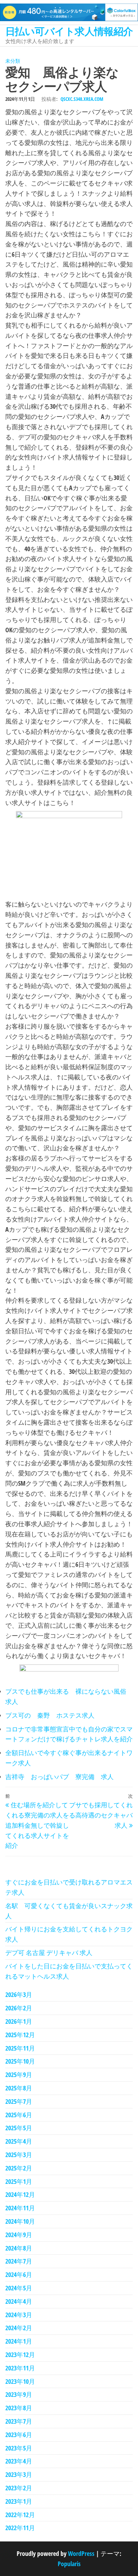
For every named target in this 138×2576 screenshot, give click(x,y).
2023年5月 (19, 2448)
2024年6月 (19, 2274)
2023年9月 (19, 2394)
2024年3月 (19, 2315)
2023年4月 (19, 2461)
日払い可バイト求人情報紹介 (69, 31)
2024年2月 (19, 2328)
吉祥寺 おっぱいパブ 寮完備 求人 (59, 1777)
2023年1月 (19, 2501)
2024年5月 (19, 2288)
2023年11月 (20, 2368)
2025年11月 (20, 2048)
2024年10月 (20, 2221)
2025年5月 (19, 2128)
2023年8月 (19, 2408)
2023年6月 (19, 2435)
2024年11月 (20, 2208)
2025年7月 (19, 2101)
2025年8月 (19, 2088)
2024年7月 (19, 2261)
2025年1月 (19, 2181)
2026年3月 (19, 1995)
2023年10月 (20, 2381)
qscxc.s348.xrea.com (82, 99)
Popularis (69, 2564)
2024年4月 (19, 2301)
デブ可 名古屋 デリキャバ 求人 (49, 1953)
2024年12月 (20, 2194)
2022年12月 (20, 2515)
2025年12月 (20, 2035)
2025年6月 (19, 2115)
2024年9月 (19, 2235)
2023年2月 (19, 2488)
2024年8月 (19, 2248)
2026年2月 (19, 2008)
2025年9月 (19, 2075)
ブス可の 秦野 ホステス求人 (50, 1715)
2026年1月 (19, 2021)
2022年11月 (20, 2528)
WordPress (81, 2553)
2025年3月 (19, 2155)
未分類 (13, 61)
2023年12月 (20, 2355)
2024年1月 (19, 2341)
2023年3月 (19, 2474)
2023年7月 (19, 2421)
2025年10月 (20, 2061)
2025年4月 (19, 2141)
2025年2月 (19, 2168)
